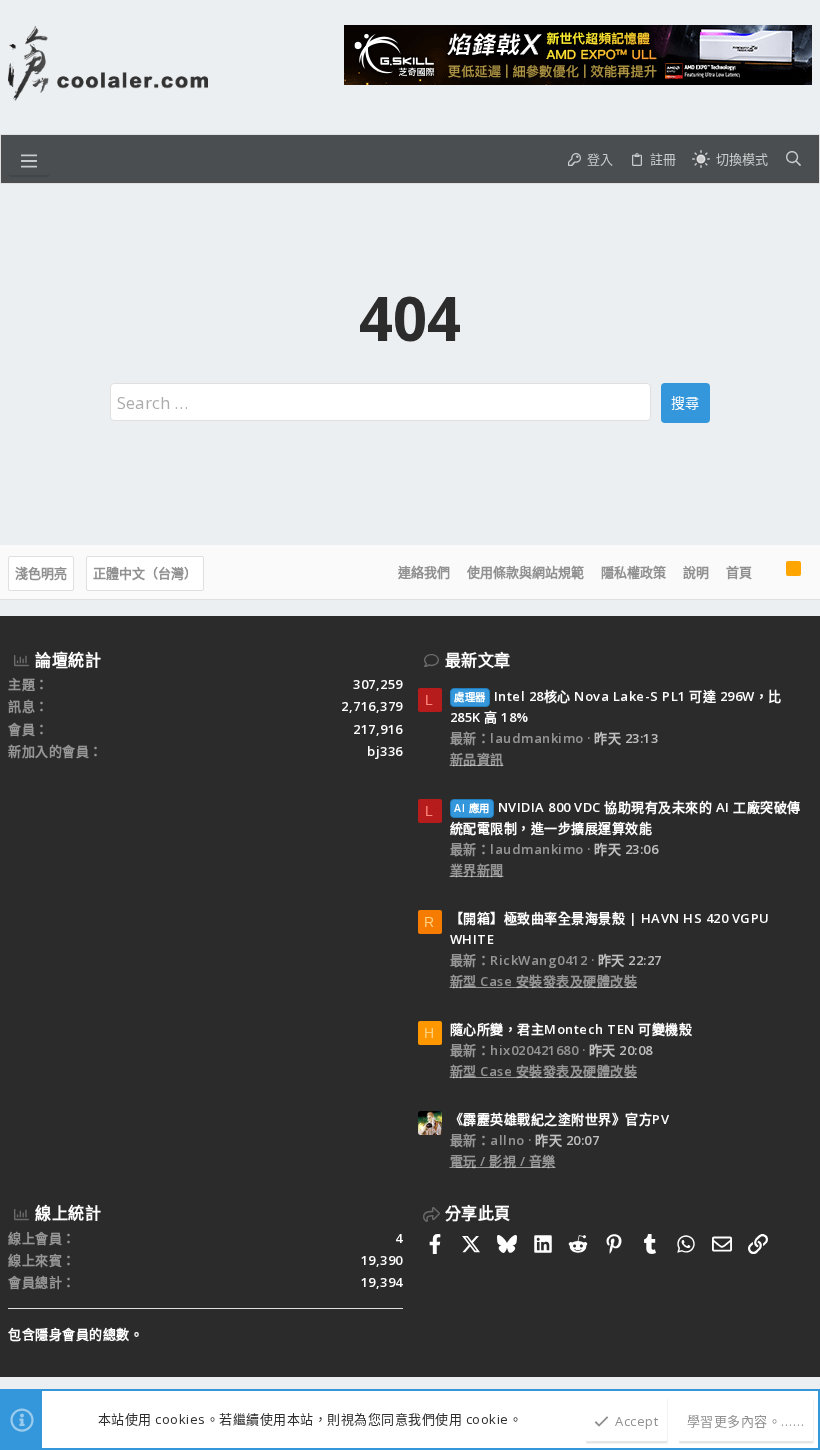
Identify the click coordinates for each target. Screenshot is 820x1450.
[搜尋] (793, 159)
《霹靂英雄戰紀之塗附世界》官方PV (560, 1119)
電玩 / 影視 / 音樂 (503, 1161)
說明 (696, 572)
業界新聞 (477, 870)
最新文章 (478, 660)
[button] (29, 159)
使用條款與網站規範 (525, 572)
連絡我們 (424, 572)
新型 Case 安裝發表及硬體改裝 (544, 981)
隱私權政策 (633, 572)
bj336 (385, 751)
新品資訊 (477, 759)
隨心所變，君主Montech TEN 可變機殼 (571, 1029)
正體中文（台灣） (145, 573)
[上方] (769, 572)
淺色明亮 (41, 573)
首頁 (739, 572)
